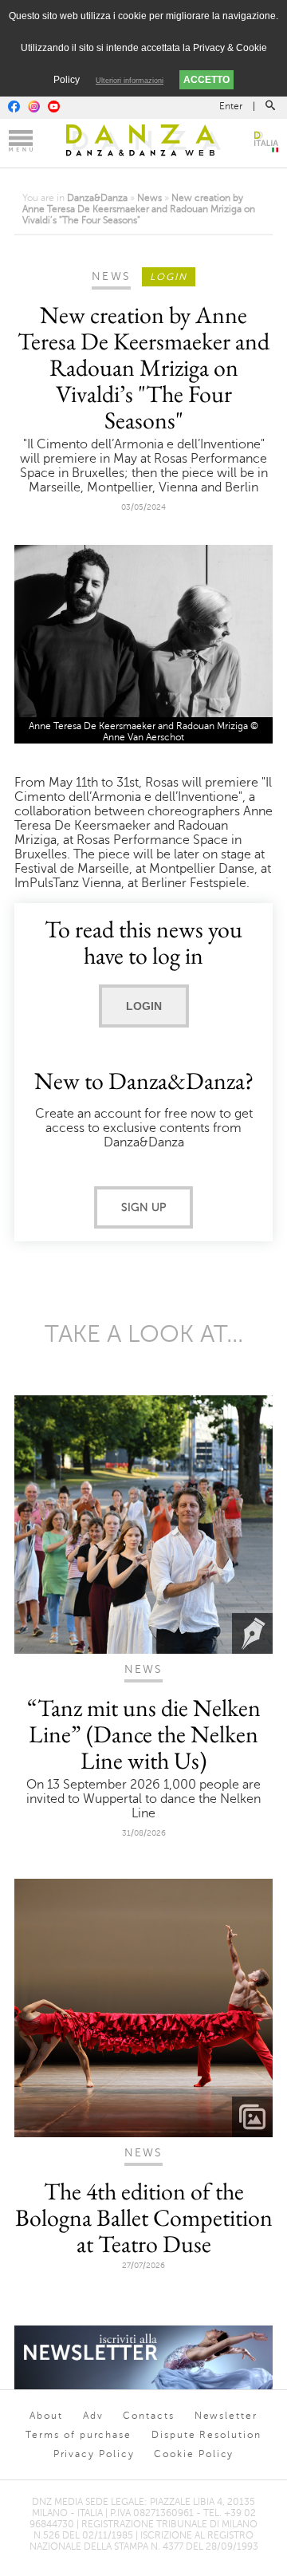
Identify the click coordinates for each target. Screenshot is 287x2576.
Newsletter (226, 2416)
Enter (231, 106)
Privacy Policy (94, 2454)
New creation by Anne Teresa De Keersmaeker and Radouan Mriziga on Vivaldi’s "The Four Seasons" (139, 209)
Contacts (148, 2416)
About (46, 2416)
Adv (93, 2416)
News (149, 198)
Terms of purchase (79, 2435)
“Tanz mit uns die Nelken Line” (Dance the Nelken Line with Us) (144, 1734)
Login (144, 1006)
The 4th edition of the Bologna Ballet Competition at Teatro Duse (144, 2217)
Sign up (143, 1207)
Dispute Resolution (206, 2435)
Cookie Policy (194, 2454)
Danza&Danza (97, 198)
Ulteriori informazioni (130, 81)
